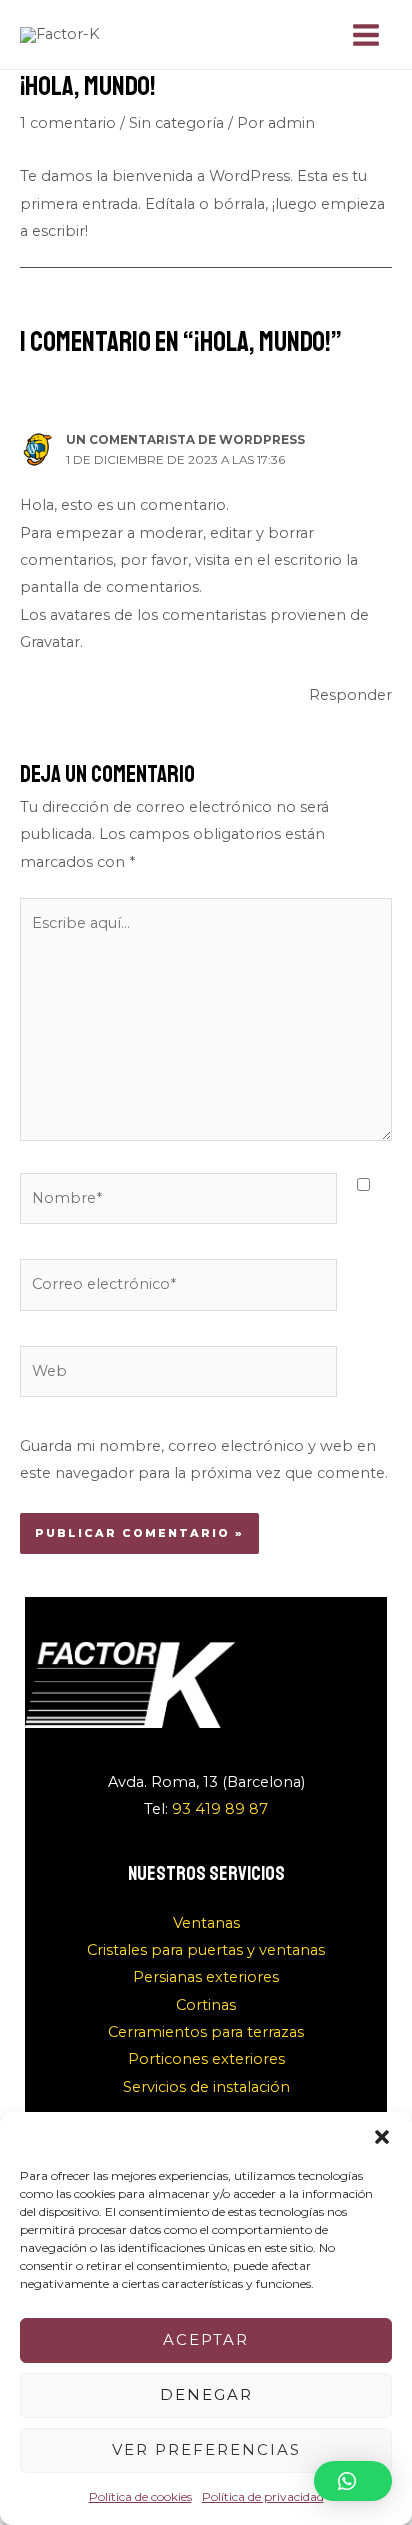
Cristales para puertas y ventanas (206, 1950)
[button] (382, 2137)
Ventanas (206, 1923)
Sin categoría (176, 123)
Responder (350, 695)
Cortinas (206, 2005)
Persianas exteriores (206, 1977)
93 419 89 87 (220, 1809)
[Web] (178, 1376)
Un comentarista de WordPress (185, 440)
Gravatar (50, 642)
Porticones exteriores (206, 2059)
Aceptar (206, 2339)
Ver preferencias (206, 2449)
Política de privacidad (263, 2496)
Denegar (206, 2394)
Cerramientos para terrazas (206, 2032)
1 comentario (68, 123)
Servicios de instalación (206, 2087)
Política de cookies (140, 2496)
